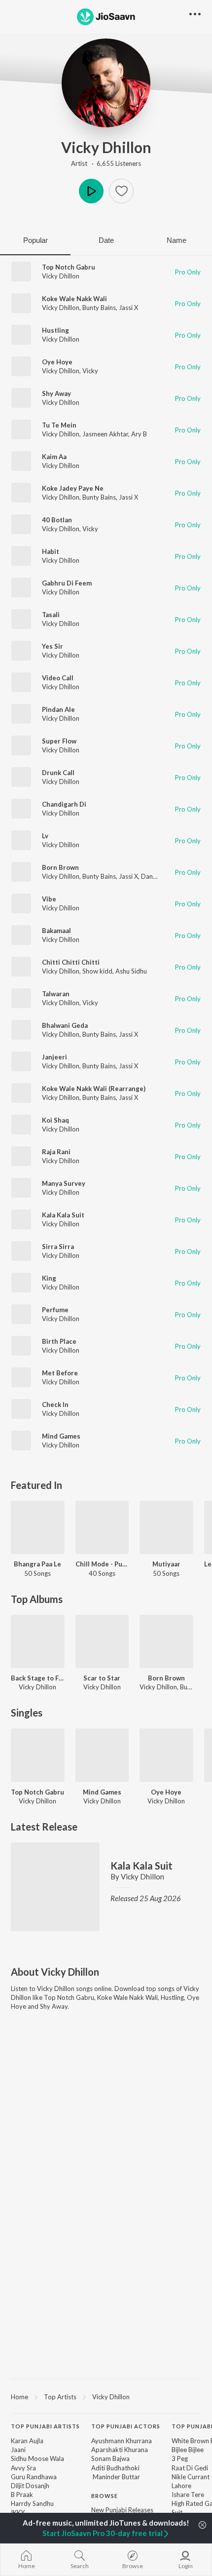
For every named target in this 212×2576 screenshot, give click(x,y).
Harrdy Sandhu (32, 2503)
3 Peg (180, 2459)
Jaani (18, 2450)
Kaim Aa (54, 457)
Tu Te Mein (59, 425)
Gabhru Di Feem (67, 583)
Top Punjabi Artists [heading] (45, 2426)
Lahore (181, 2486)
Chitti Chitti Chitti (71, 962)
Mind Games (61, 1436)
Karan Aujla (27, 2441)
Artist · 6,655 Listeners (106, 163)
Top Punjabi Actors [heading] (126, 2426)
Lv (45, 836)
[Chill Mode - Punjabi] (102, 1528)
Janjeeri (54, 1057)
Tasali (51, 615)
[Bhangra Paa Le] (38, 1528)
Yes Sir (53, 646)
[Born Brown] (166, 1642)
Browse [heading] (105, 2496)
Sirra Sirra (58, 1247)
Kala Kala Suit (63, 1215)
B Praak (22, 2495)
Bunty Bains (99, 308)
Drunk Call (58, 773)
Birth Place (59, 1341)
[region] (106, 2396)
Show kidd (97, 971)
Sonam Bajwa (110, 2459)
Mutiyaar (166, 1564)
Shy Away (56, 393)
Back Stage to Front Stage (38, 1678)
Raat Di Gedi (190, 2468)
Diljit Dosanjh (30, 2486)
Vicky (90, 371)
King (49, 1278)
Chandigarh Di (64, 804)
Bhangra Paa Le (37, 1564)
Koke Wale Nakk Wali (74, 299)
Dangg (150, 876)
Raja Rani (56, 1152)
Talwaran (56, 994)
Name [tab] (177, 240)
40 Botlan (57, 520)
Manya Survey (64, 1183)
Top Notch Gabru (69, 267)
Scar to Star (102, 1678)
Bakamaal (56, 931)
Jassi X (128, 308)
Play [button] (91, 191)
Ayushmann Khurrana (122, 2441)
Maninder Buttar (116, 2477)
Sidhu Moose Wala (37, 2459)
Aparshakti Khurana (120, 2450)
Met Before (60, 1373)
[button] (121, 191)
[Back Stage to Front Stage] (38, 1642)
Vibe (49, 899)
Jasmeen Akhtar (105, 434)
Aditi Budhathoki (115, 2468)
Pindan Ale (58, 709)
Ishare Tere (188, 2495)
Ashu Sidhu (131, 971)
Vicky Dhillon (106, 147)
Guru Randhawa (34, 2477)
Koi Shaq (55, 1120)
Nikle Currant (191, 2477)
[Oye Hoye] (166, 1755)
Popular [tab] (35, 240)
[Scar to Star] (102, 1642)
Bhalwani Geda (65, 1025)
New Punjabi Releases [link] (122, 2510)
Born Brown (60, 867)
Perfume (55, 1310)
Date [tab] (106, 240)
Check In (55, 1405)
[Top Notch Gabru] (38, 1755)
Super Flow (59, 741)
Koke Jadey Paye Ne (73, 488)
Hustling (55, 330)
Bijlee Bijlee (188, 2450)
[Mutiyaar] (166, 1528)
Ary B (139, 434)
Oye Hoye (57, 362)
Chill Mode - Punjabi (102, 1564)
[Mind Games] (102, 1755)
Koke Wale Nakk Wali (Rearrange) (94, 1089)
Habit (51, 551)
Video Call (58, 678)
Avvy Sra (23, 2468)
